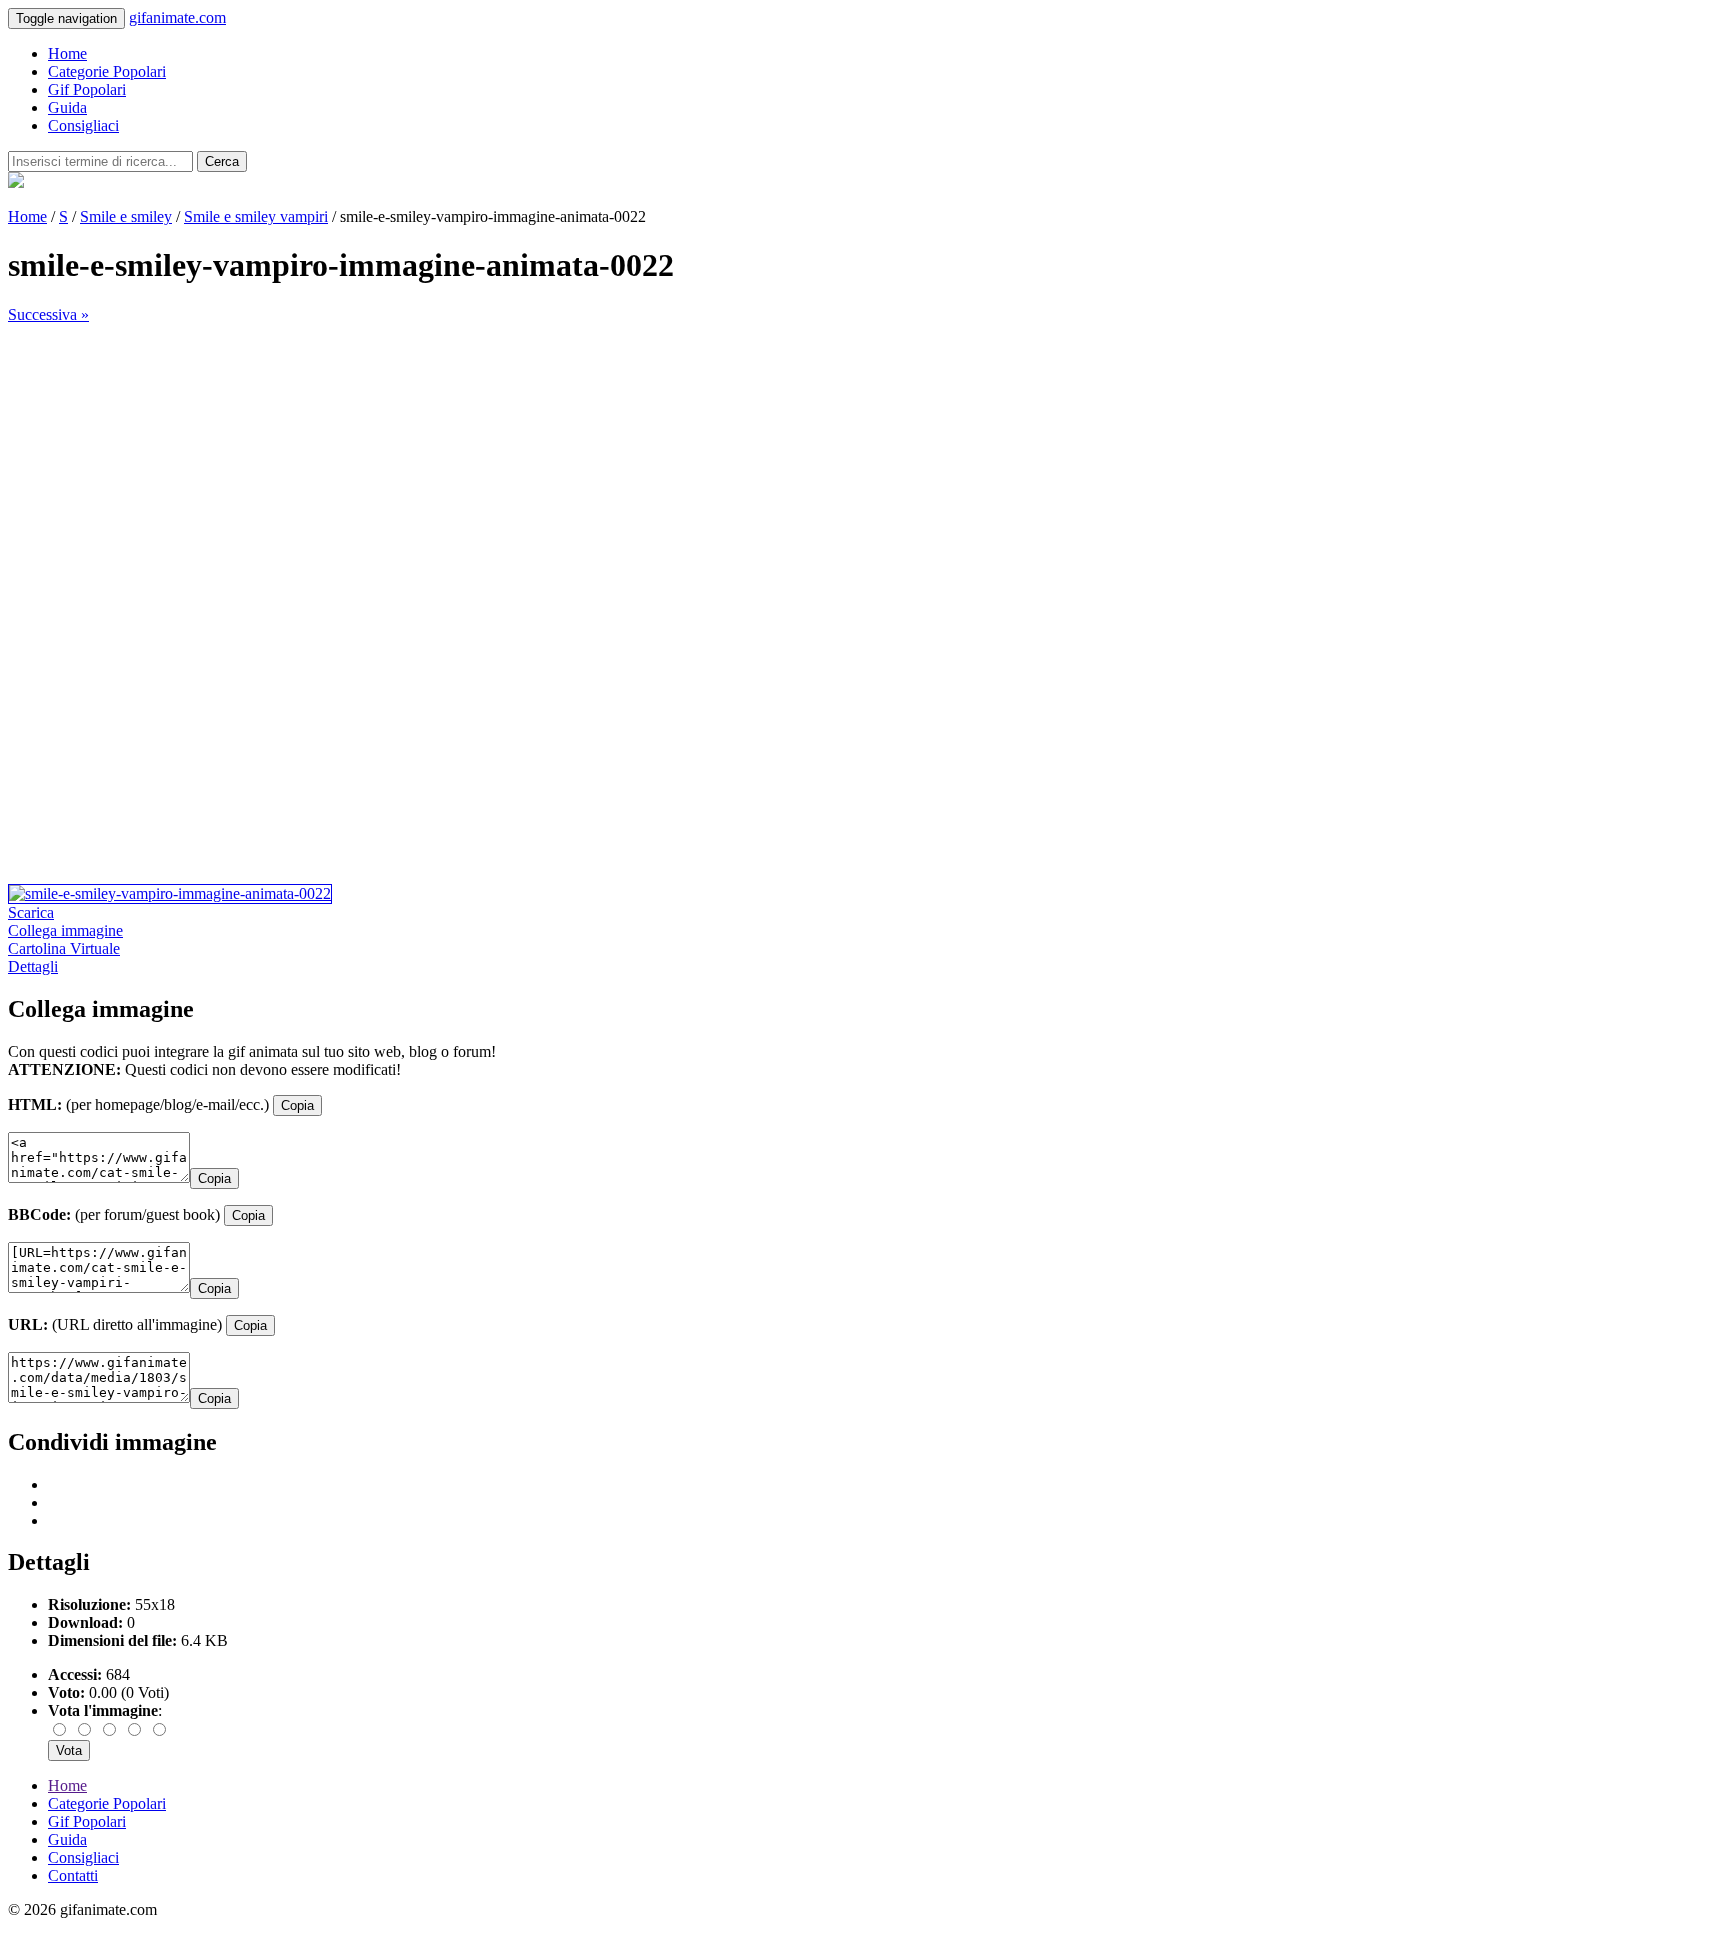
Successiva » (48, 314)
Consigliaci (83, 125)
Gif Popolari (87, 89)
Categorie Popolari (107, 71)
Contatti (73, 1875)
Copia (297, 1105)
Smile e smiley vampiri (256, 216)
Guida (67, 107)
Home (67, 53)
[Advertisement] (608, 464)
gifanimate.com (177, 17)
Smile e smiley (126, 216)
